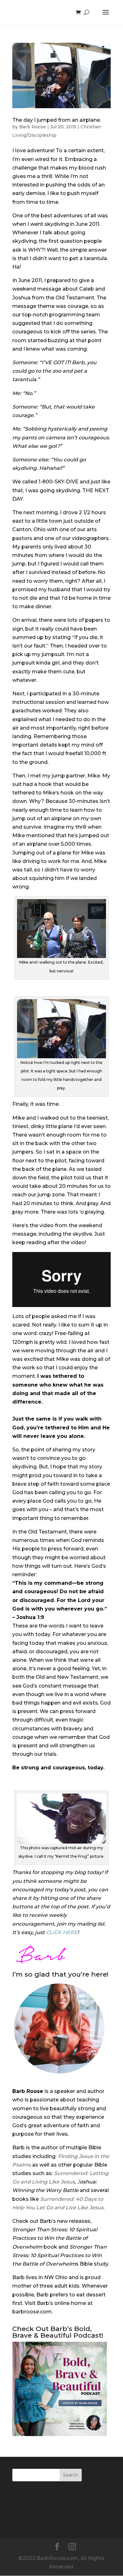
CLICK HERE (62, 1932)
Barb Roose (33, 127)
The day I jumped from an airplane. (57, 120)
